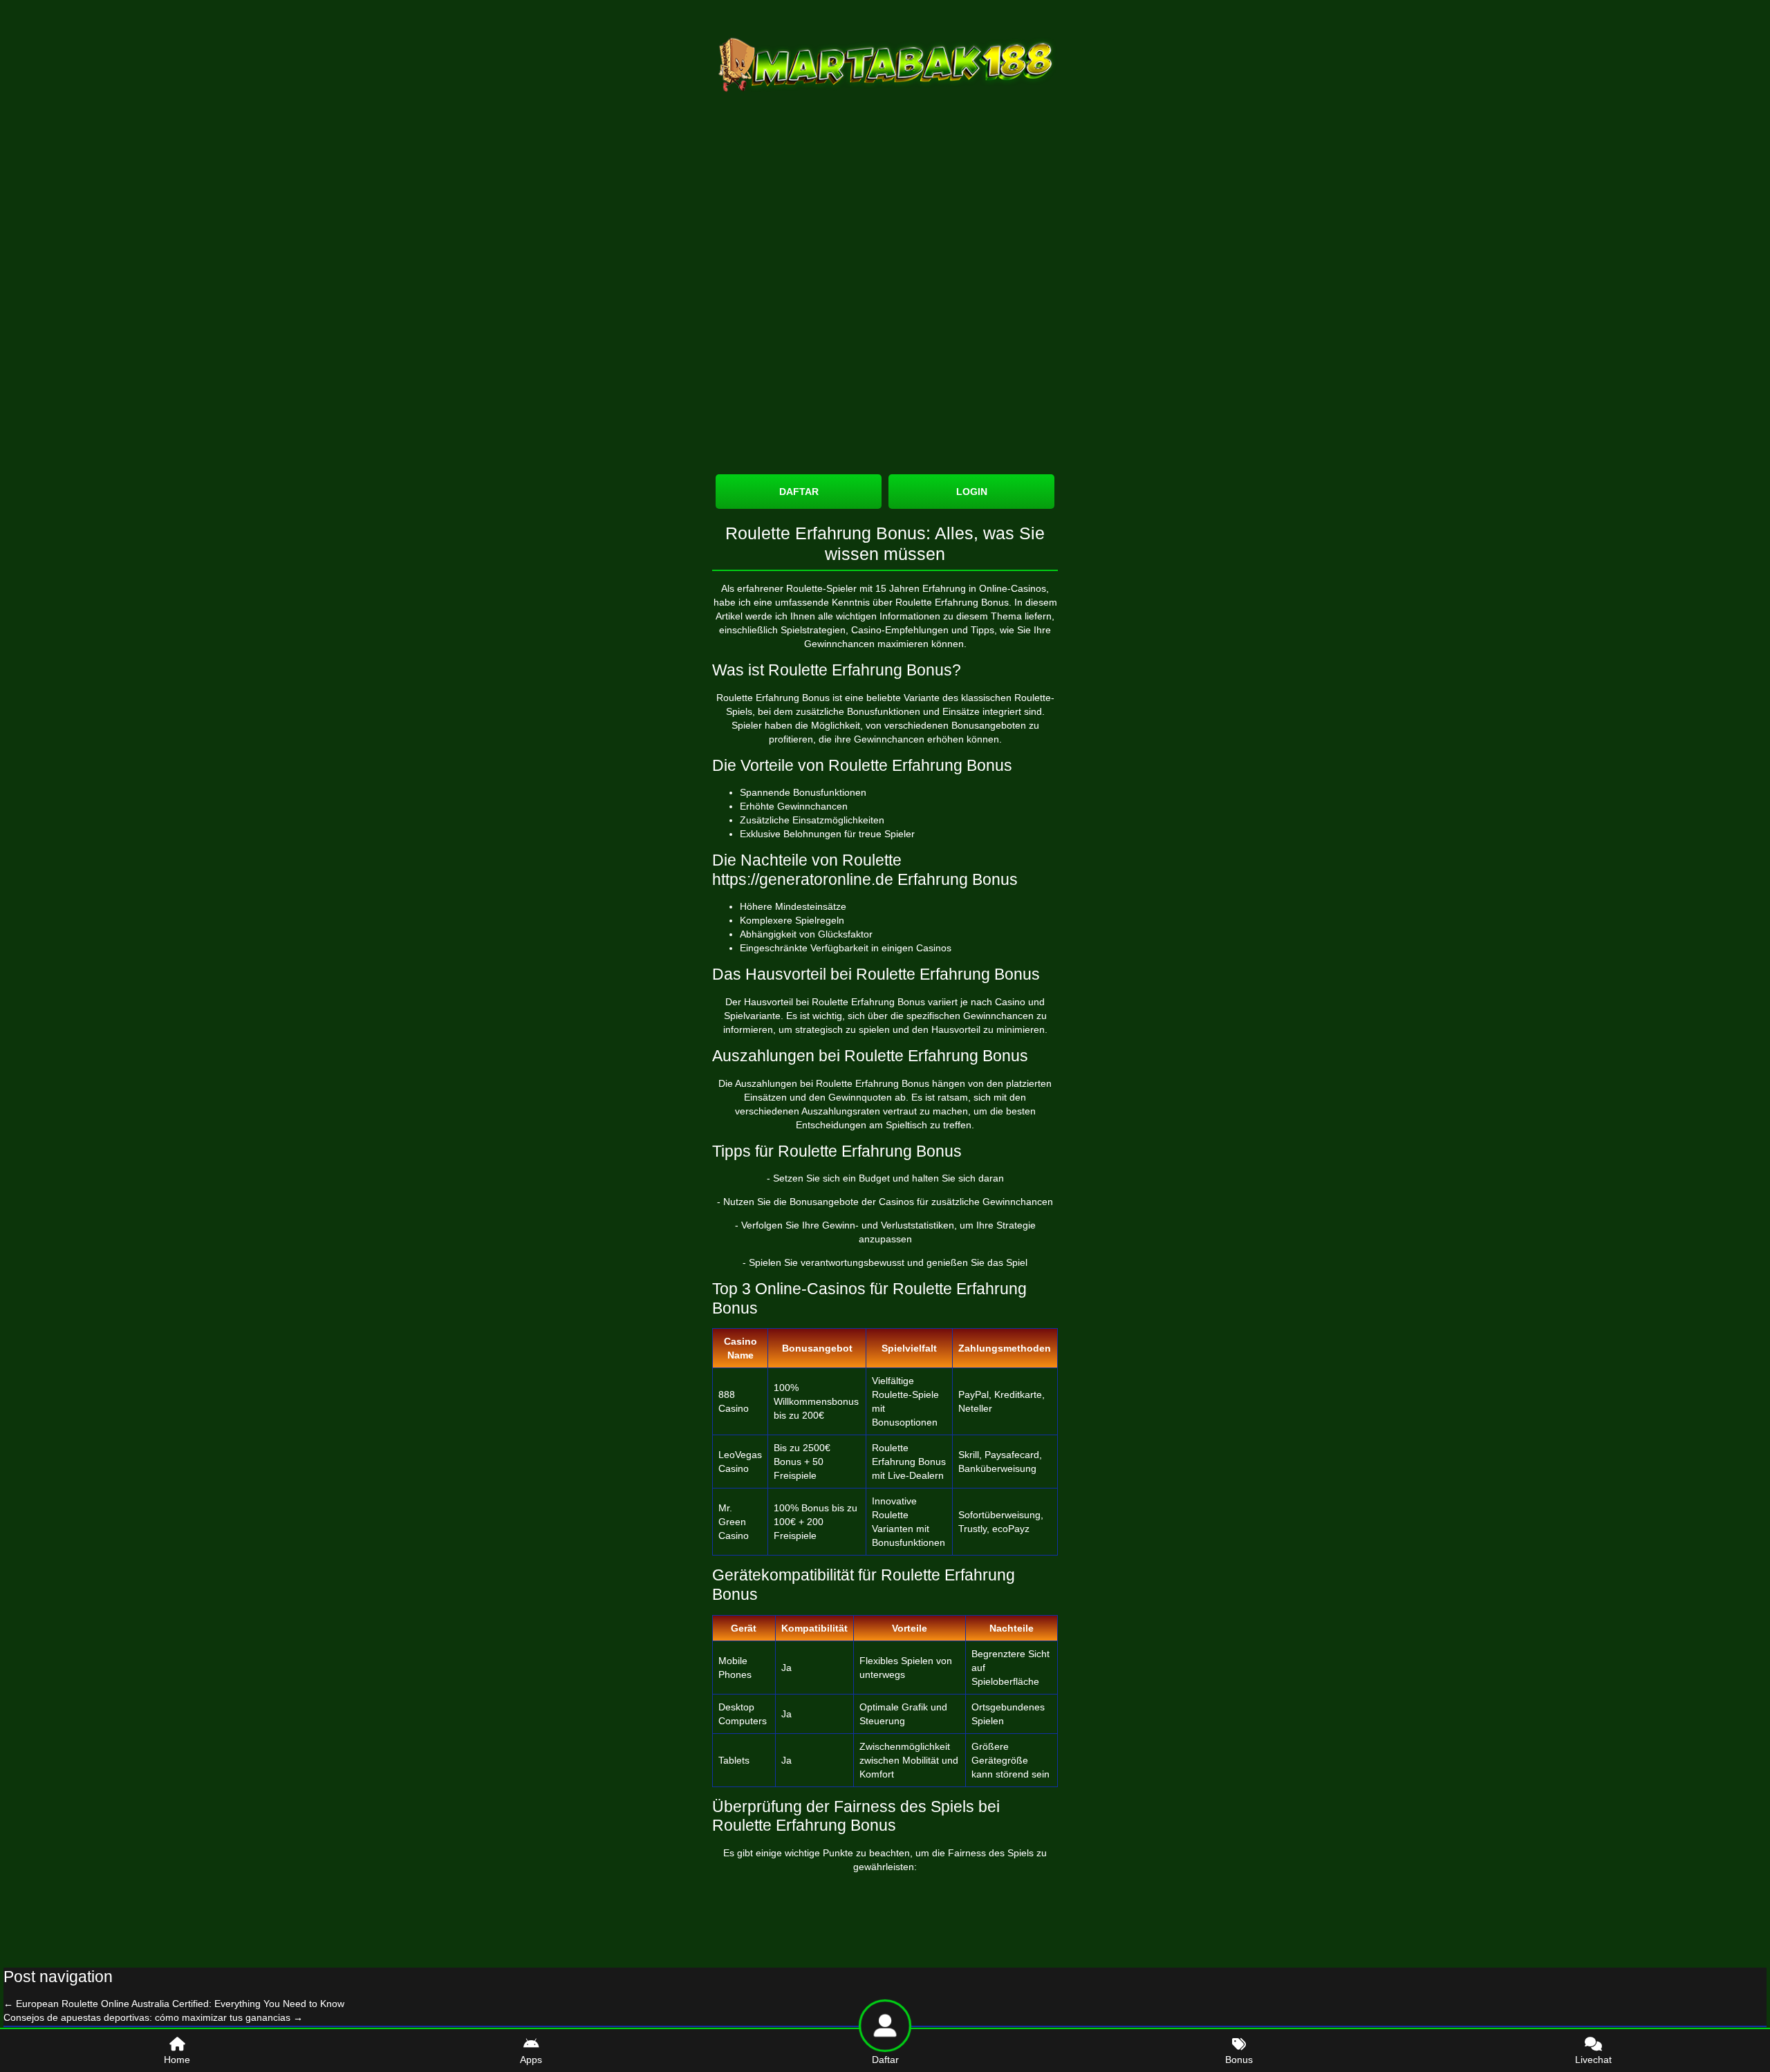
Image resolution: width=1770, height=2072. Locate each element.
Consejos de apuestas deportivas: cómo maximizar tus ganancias (153, 2017)
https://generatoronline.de (803, 879)
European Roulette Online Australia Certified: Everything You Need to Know (174, 2004)
